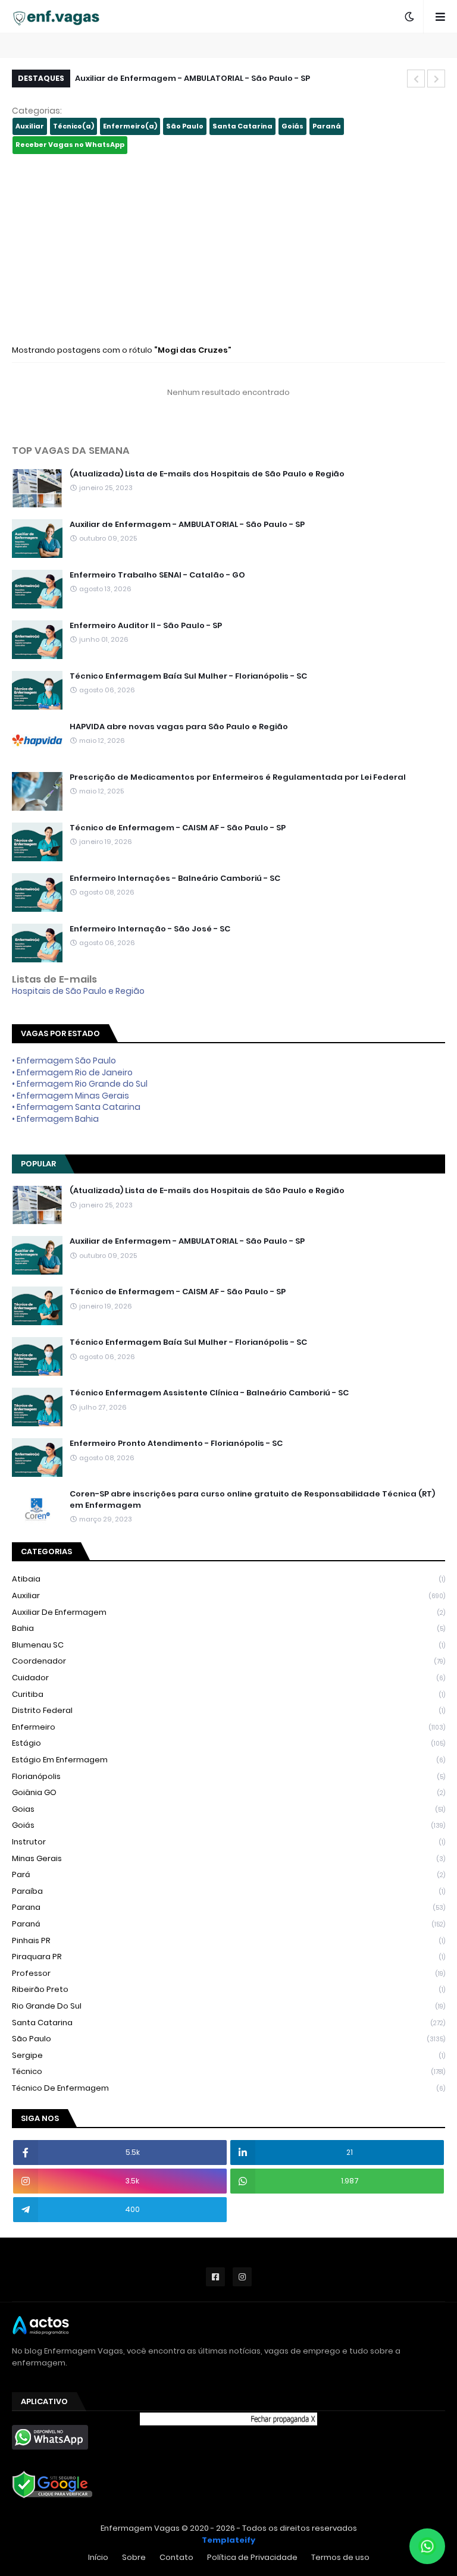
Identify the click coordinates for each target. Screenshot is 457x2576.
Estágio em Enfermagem (228, 1760)
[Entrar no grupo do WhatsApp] (427, 2546)
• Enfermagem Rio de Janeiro (72, 1072)
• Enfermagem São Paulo (64, 1060)
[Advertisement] (228, 249)
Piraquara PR (228, 1957)
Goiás (292, 126)
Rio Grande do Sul (228, 2006)
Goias (228, 1809)
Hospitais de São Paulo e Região (78, 991)
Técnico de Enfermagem (228, 2088)
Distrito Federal (228, 1710)
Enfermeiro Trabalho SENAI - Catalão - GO (157, 575)
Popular (38, 1164)
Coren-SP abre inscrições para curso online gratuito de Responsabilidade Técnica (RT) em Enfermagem (252, 1499)
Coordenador (228, 1661)
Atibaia (228, 1579)
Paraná (327, 126)
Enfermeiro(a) (130, 126)
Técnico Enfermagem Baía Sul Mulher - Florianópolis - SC (188, 676)
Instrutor (228, 1842)
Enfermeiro (228, 1727)
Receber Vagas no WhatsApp (70, 145)
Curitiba (228, 1694)
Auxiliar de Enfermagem (228, 1612)
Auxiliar (30, 126)
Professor (228, 1973)
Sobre (134, 2557)
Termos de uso (340, 2557)
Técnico (228, 2071)
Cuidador (228, 1678)
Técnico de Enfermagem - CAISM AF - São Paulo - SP (178, 828)
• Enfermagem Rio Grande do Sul (80, 1084)
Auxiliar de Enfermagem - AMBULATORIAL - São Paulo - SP (192, 78)
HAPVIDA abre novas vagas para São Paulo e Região (179, 727)
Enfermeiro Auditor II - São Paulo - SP (146, 626)
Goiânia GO (228, 1792)
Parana (228, 1907)
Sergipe (228, 2055)
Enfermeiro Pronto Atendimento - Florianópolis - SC (176, 1444)
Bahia (228, 1628)
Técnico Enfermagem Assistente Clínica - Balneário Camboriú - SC (209, 1393)
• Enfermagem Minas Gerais (71, 1096)
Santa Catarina (242, 126)
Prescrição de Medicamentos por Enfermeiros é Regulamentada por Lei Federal (238, 777)
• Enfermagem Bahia (55, 1119)
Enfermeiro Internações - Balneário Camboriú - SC (175, 878)
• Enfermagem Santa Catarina (76, 1107)
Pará (228, 1874)
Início (98, 2557)
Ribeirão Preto (228, 1989)
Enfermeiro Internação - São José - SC (150, 929)
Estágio (228, 1743)
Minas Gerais (228, 1858)
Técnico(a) (73, 126)
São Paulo (185, 126)
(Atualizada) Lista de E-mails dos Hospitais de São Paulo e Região (207, 474)
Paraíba (228, 1891)
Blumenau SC (228, 1645)
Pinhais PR (228, 1940)
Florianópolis (228, 1776)
